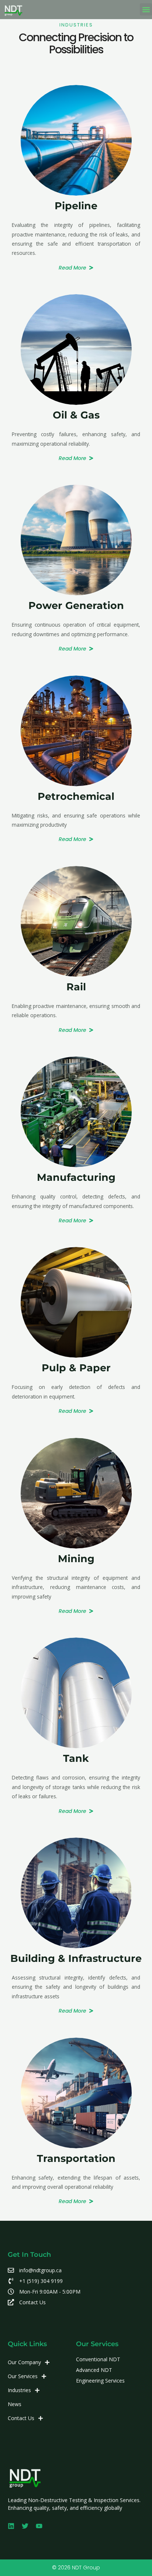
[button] (146, 9)
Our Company (24, 2362)
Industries (19, 2390)
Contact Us (21, 2418)
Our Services (23, 2376)
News (15, 2404)
